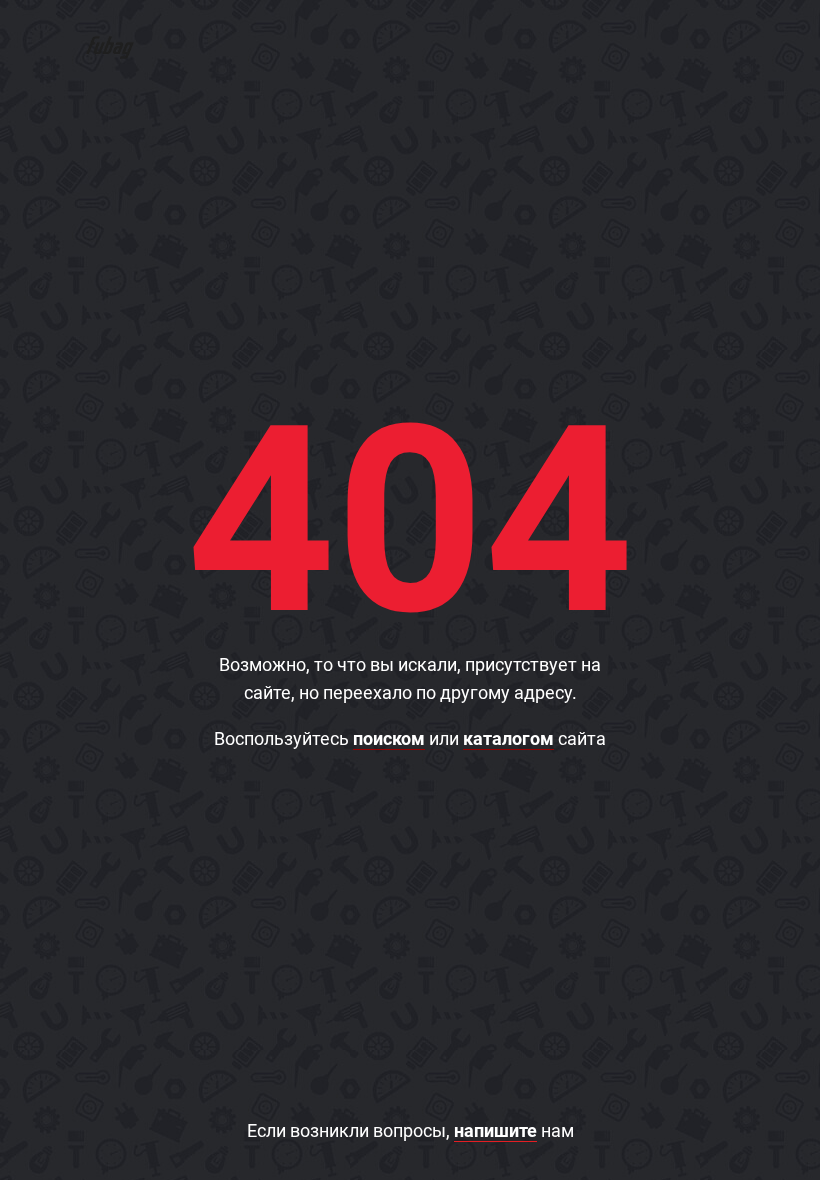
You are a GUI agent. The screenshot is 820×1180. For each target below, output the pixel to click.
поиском (389, 738)
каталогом (508, 738)
